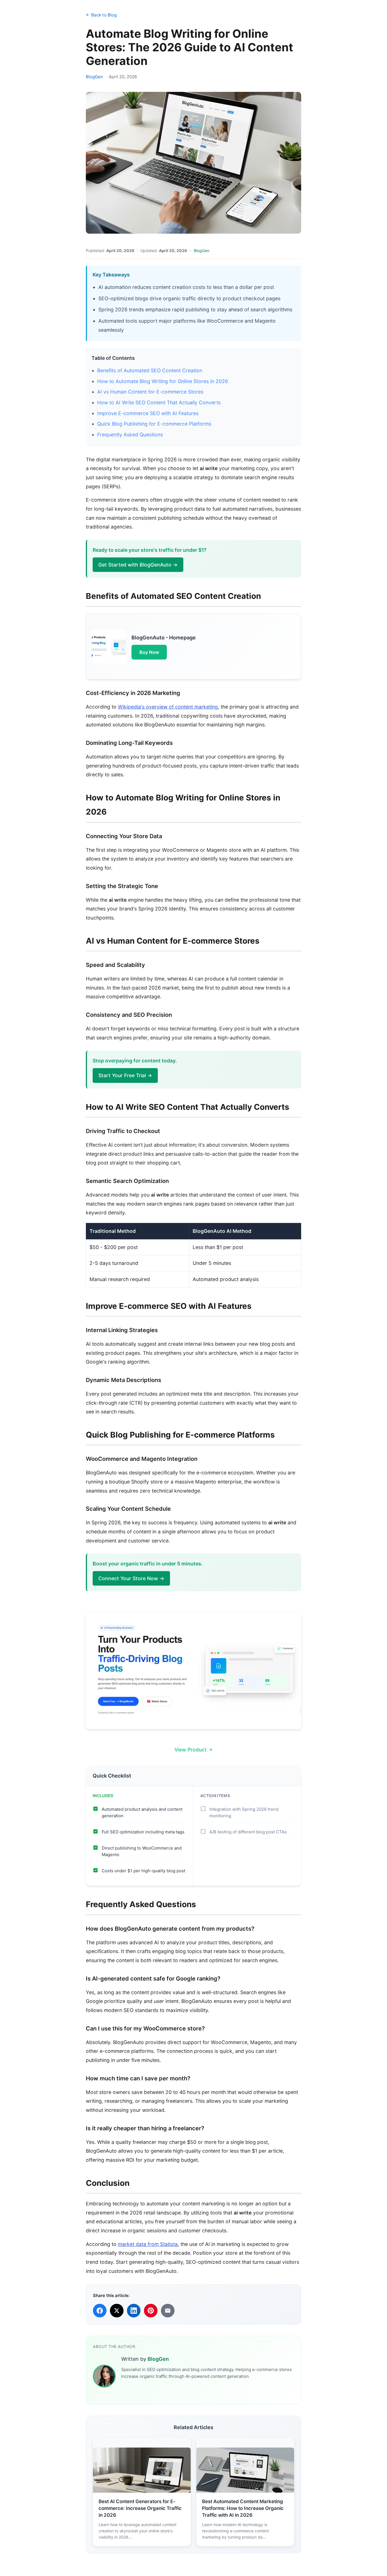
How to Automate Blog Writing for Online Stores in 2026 (163, 381)
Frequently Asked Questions (130, 435)
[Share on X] (117, 2311)
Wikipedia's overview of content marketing (168, 707)
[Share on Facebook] (100, 2311)
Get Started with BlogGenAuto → (138, 565)
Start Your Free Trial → (125, 1075)
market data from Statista (148, 2244)
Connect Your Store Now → (131, 1578)
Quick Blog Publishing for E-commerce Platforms (154, 424)
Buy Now (149, 652)
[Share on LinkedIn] (134, 2311)
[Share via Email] (168, 2311)
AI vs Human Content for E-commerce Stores (150, 392)
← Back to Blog (101, 15)
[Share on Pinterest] (151, 2311)
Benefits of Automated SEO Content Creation (150, 370)
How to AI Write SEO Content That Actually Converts (159, 402)
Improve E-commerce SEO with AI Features (148, 413)
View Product (191, 1750)
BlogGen (94, 77)
